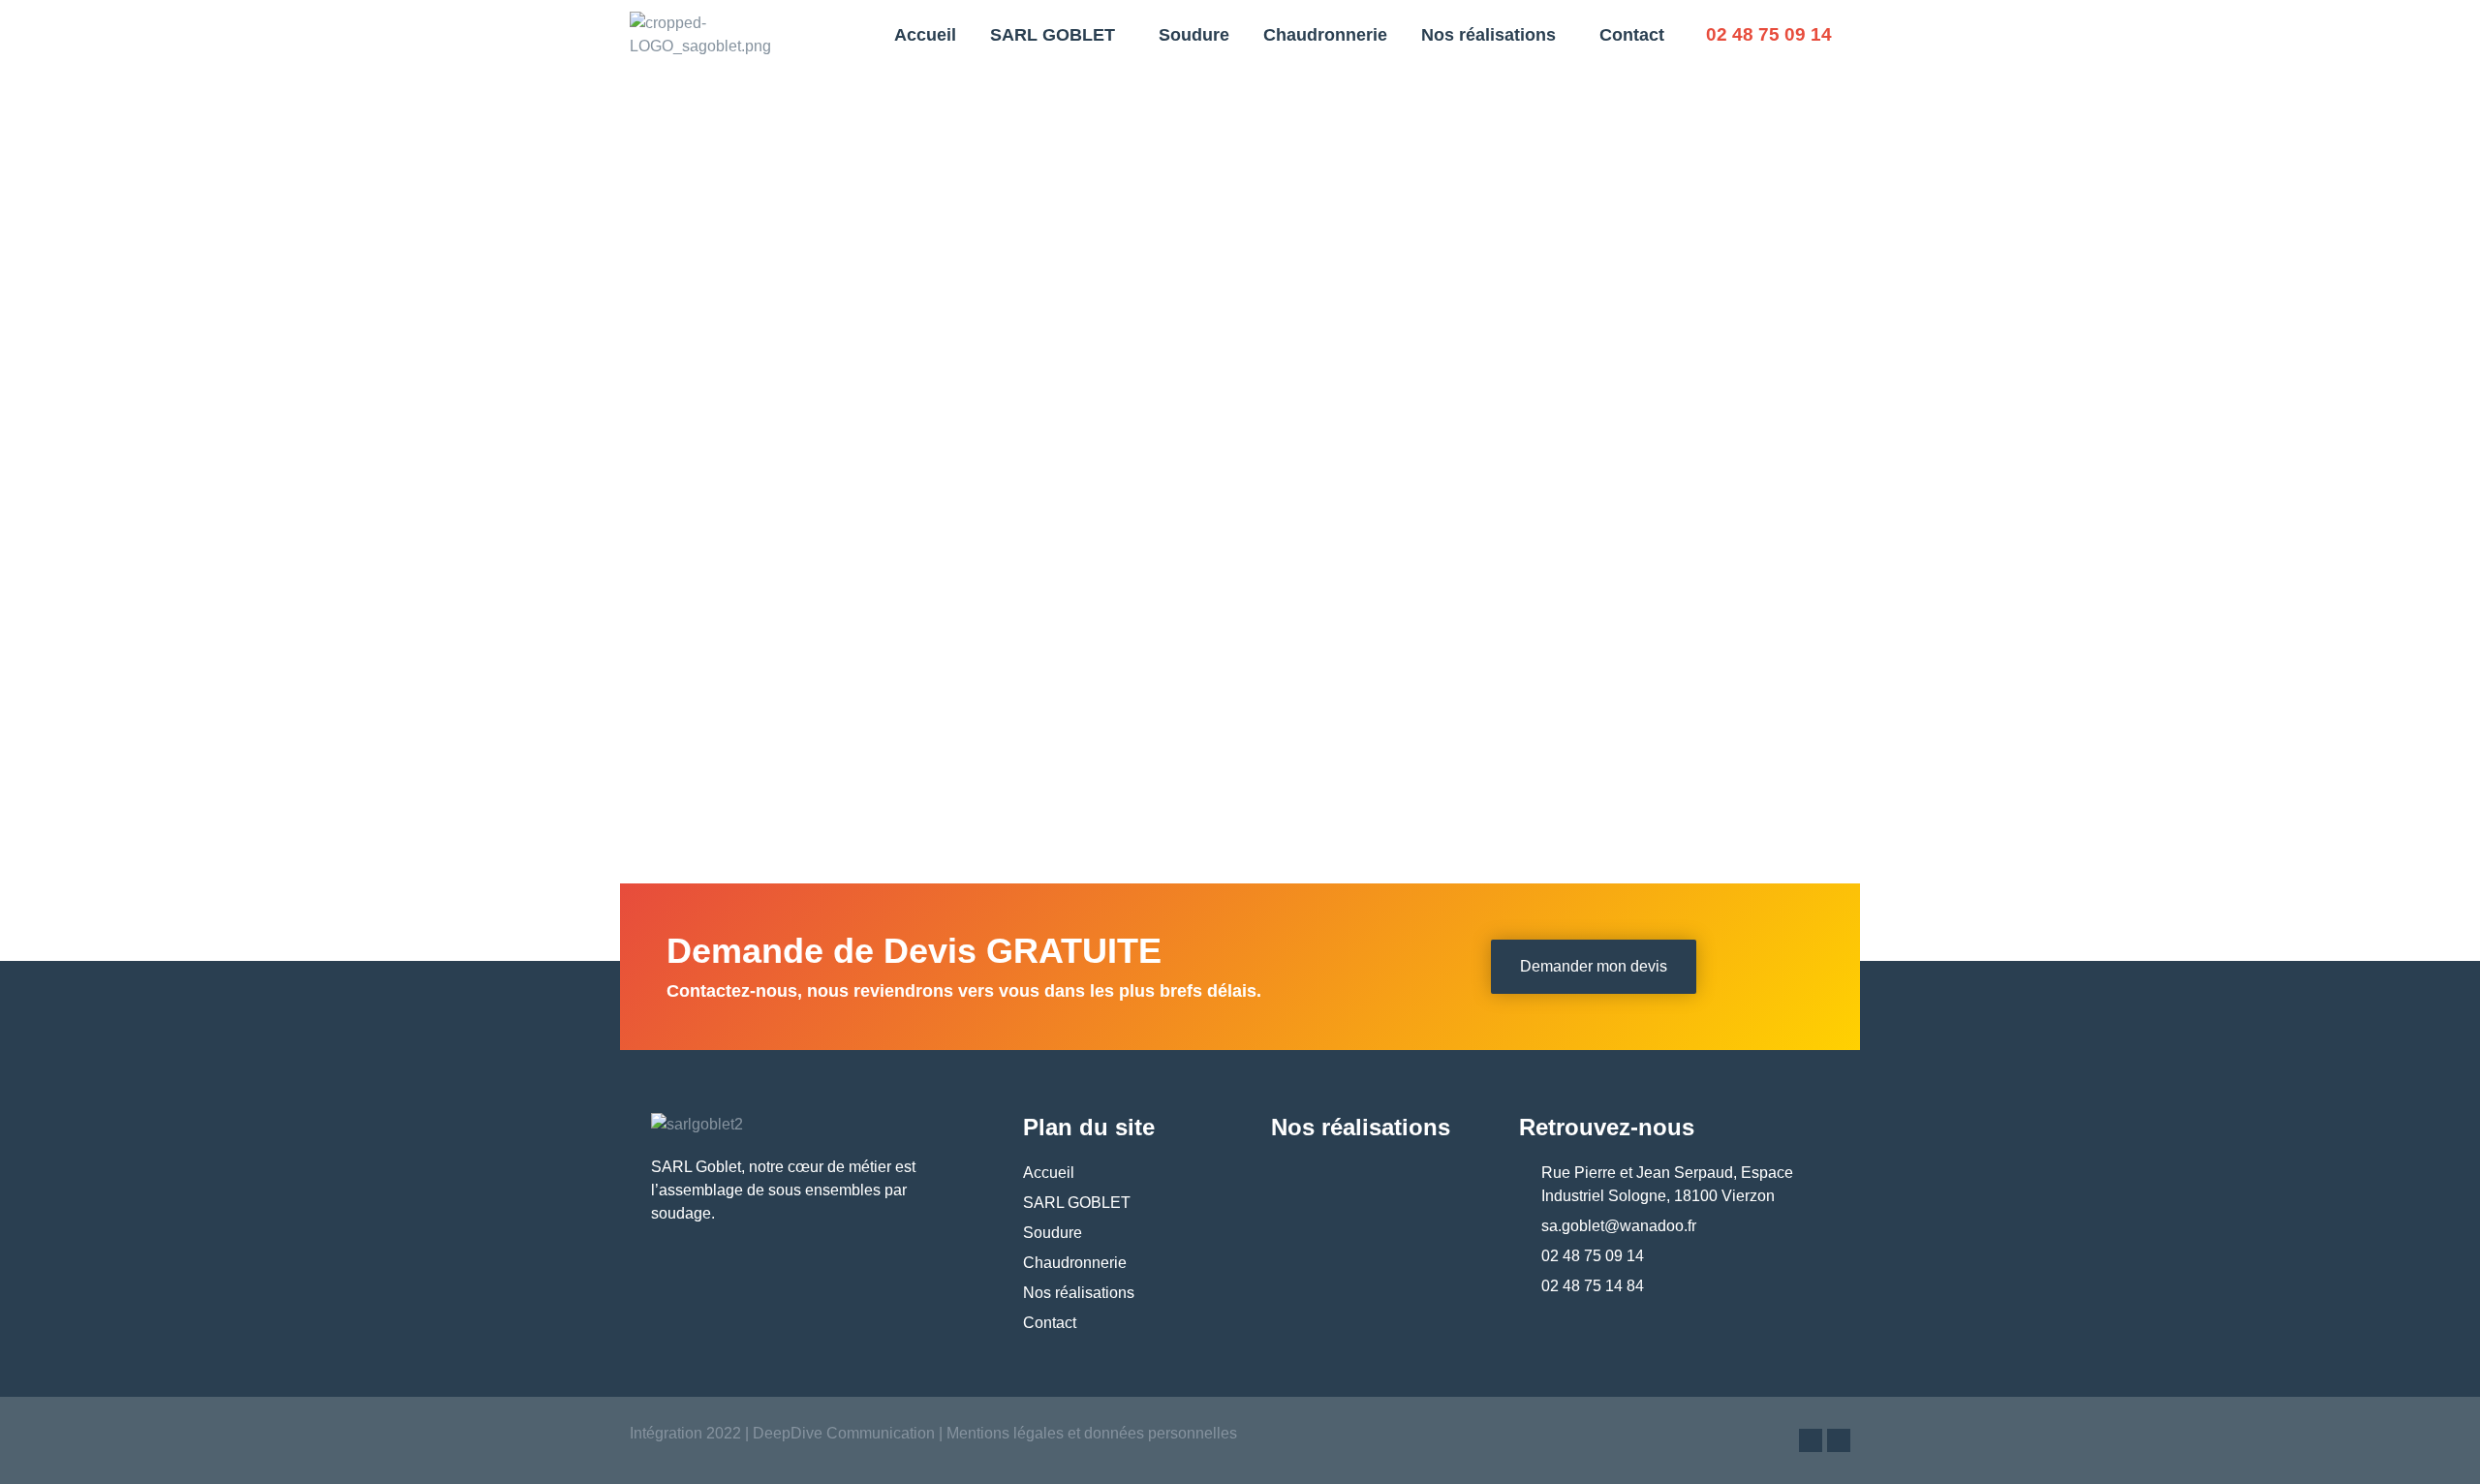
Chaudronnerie (1325, 35)
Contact (1632, 35)
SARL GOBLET (1053, 35)
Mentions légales (1005, 1433)
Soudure (1194, 35)
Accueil (925, 35)
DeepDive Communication (842, 1433)
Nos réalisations (1488, 35)
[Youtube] (1839, 1440)
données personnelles (1161, 1433)
